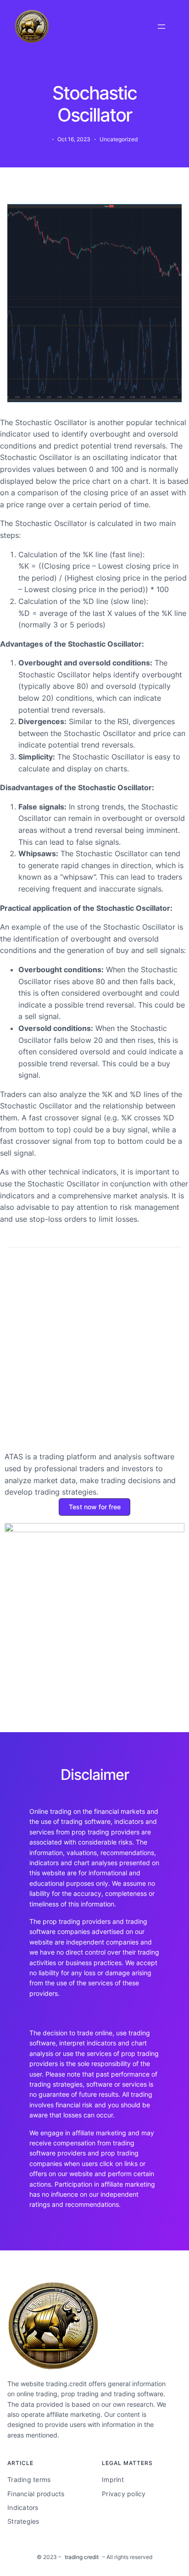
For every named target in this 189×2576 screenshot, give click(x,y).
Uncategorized (119, 139)
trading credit (82, 2557)
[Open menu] (161, 27)
